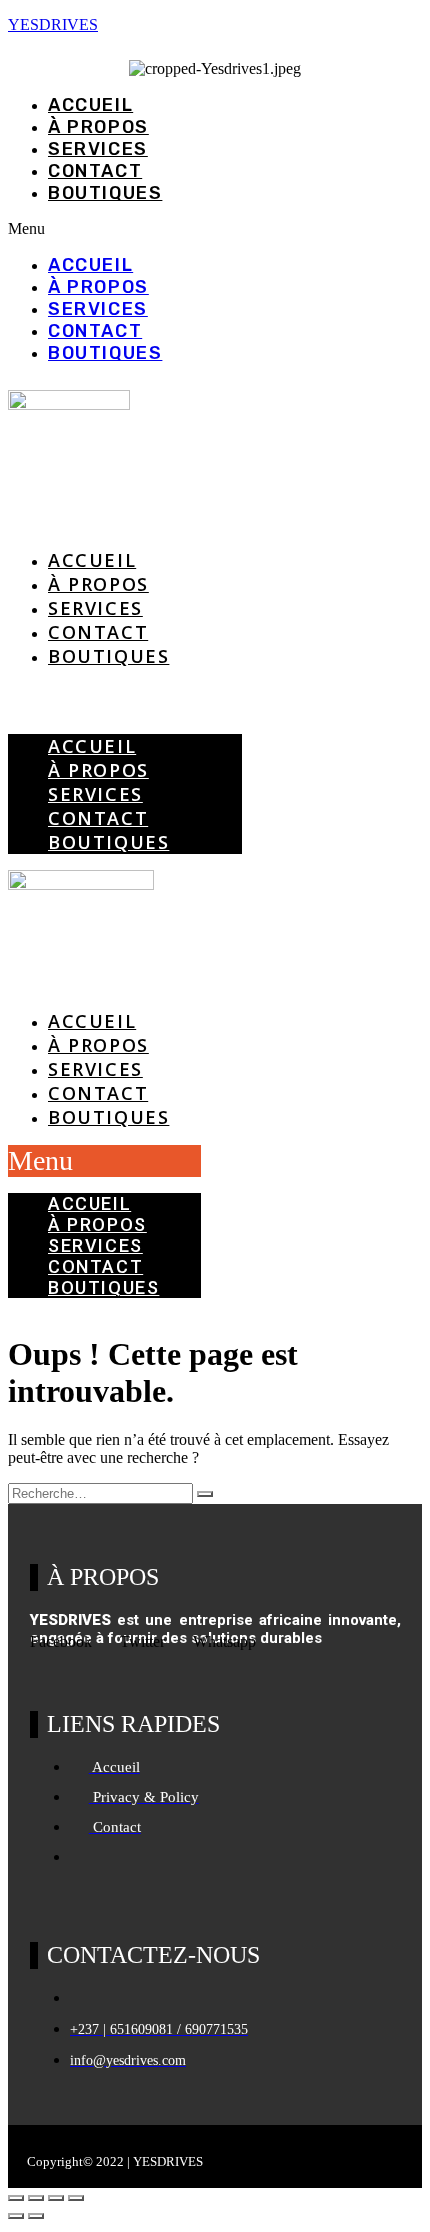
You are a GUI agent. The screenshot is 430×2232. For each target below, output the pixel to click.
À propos (98, 127)
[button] (215, 229)
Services (98, 149)
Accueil (90, 105)
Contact (95, 171)
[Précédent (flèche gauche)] (16, 2216)
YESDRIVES (53, 24)
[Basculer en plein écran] (36, 2198)
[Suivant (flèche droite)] (36, 2216)
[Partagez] (56, 2198)
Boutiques (105, 193)
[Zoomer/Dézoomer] (16, 2198)
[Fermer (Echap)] (76, 2198)
